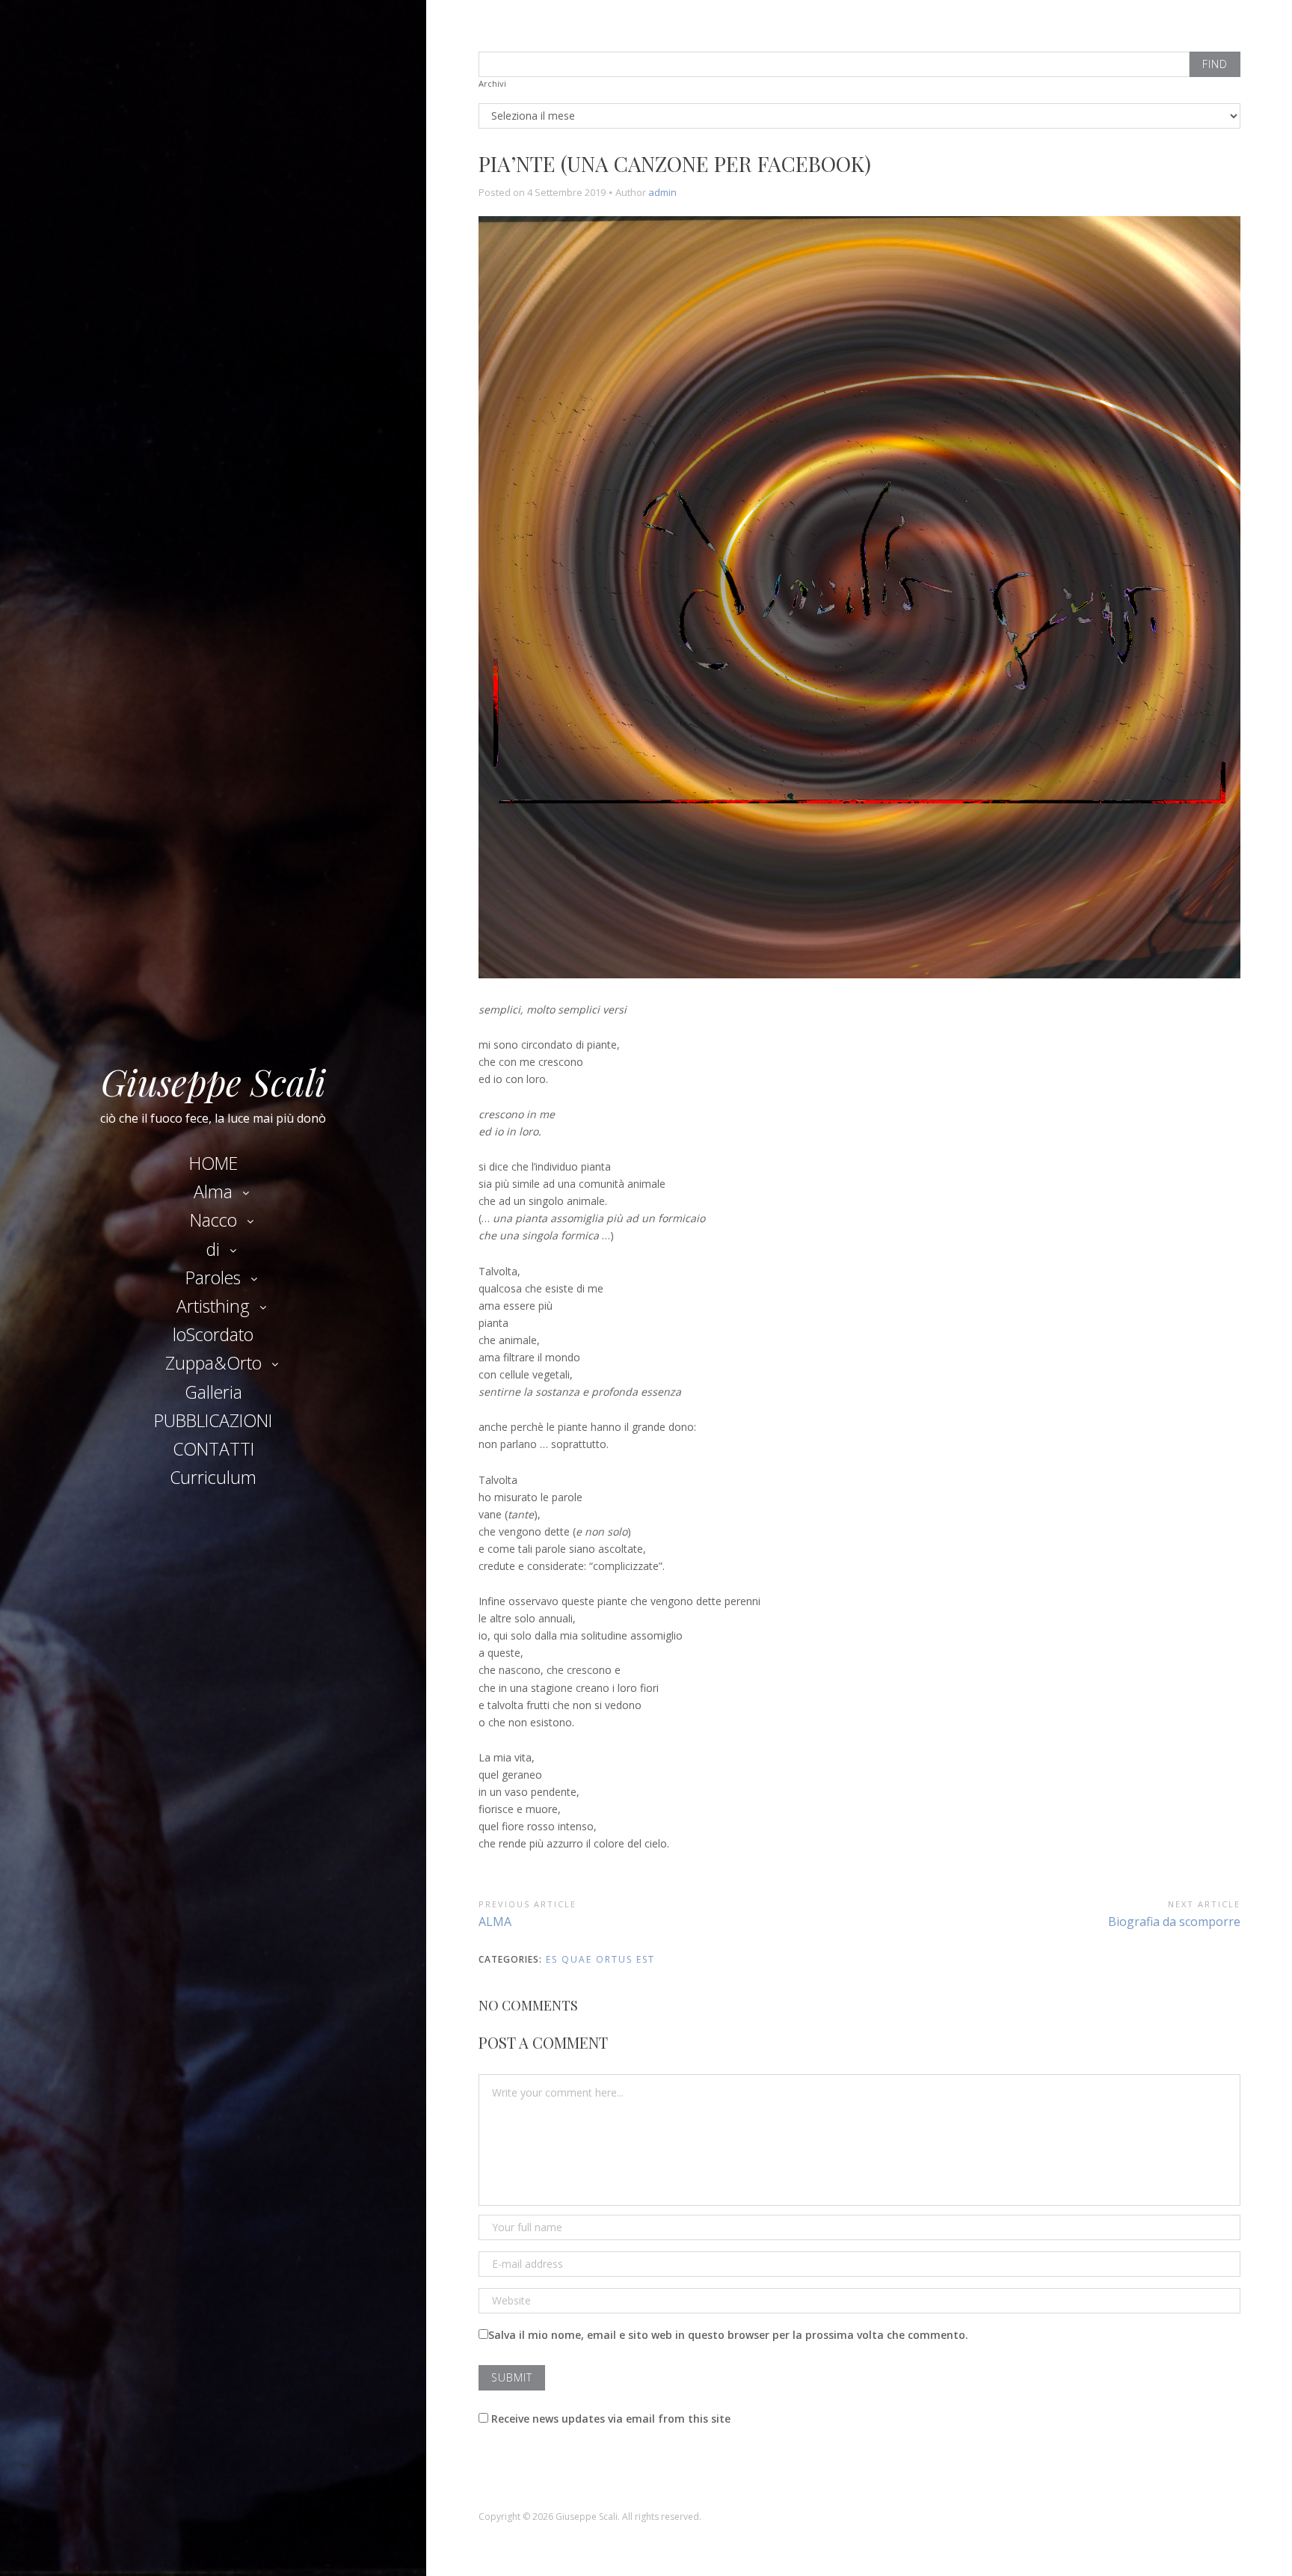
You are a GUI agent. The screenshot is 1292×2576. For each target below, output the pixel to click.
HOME (213, 1163)
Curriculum (213, 1477)
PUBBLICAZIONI (213, 1420)
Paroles (213, 1278)
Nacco (213, 1220)
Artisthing (213, 1306)
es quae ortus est (600, 1959)
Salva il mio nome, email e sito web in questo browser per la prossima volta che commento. (728, 2335)
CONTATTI (213, 1449)
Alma (213, 1192)
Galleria (213, 1392)
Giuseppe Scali (213, 1082)
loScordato (213, 1334)
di (213, 1249)
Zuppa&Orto (213, 1363)
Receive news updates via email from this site (609, 2419)
